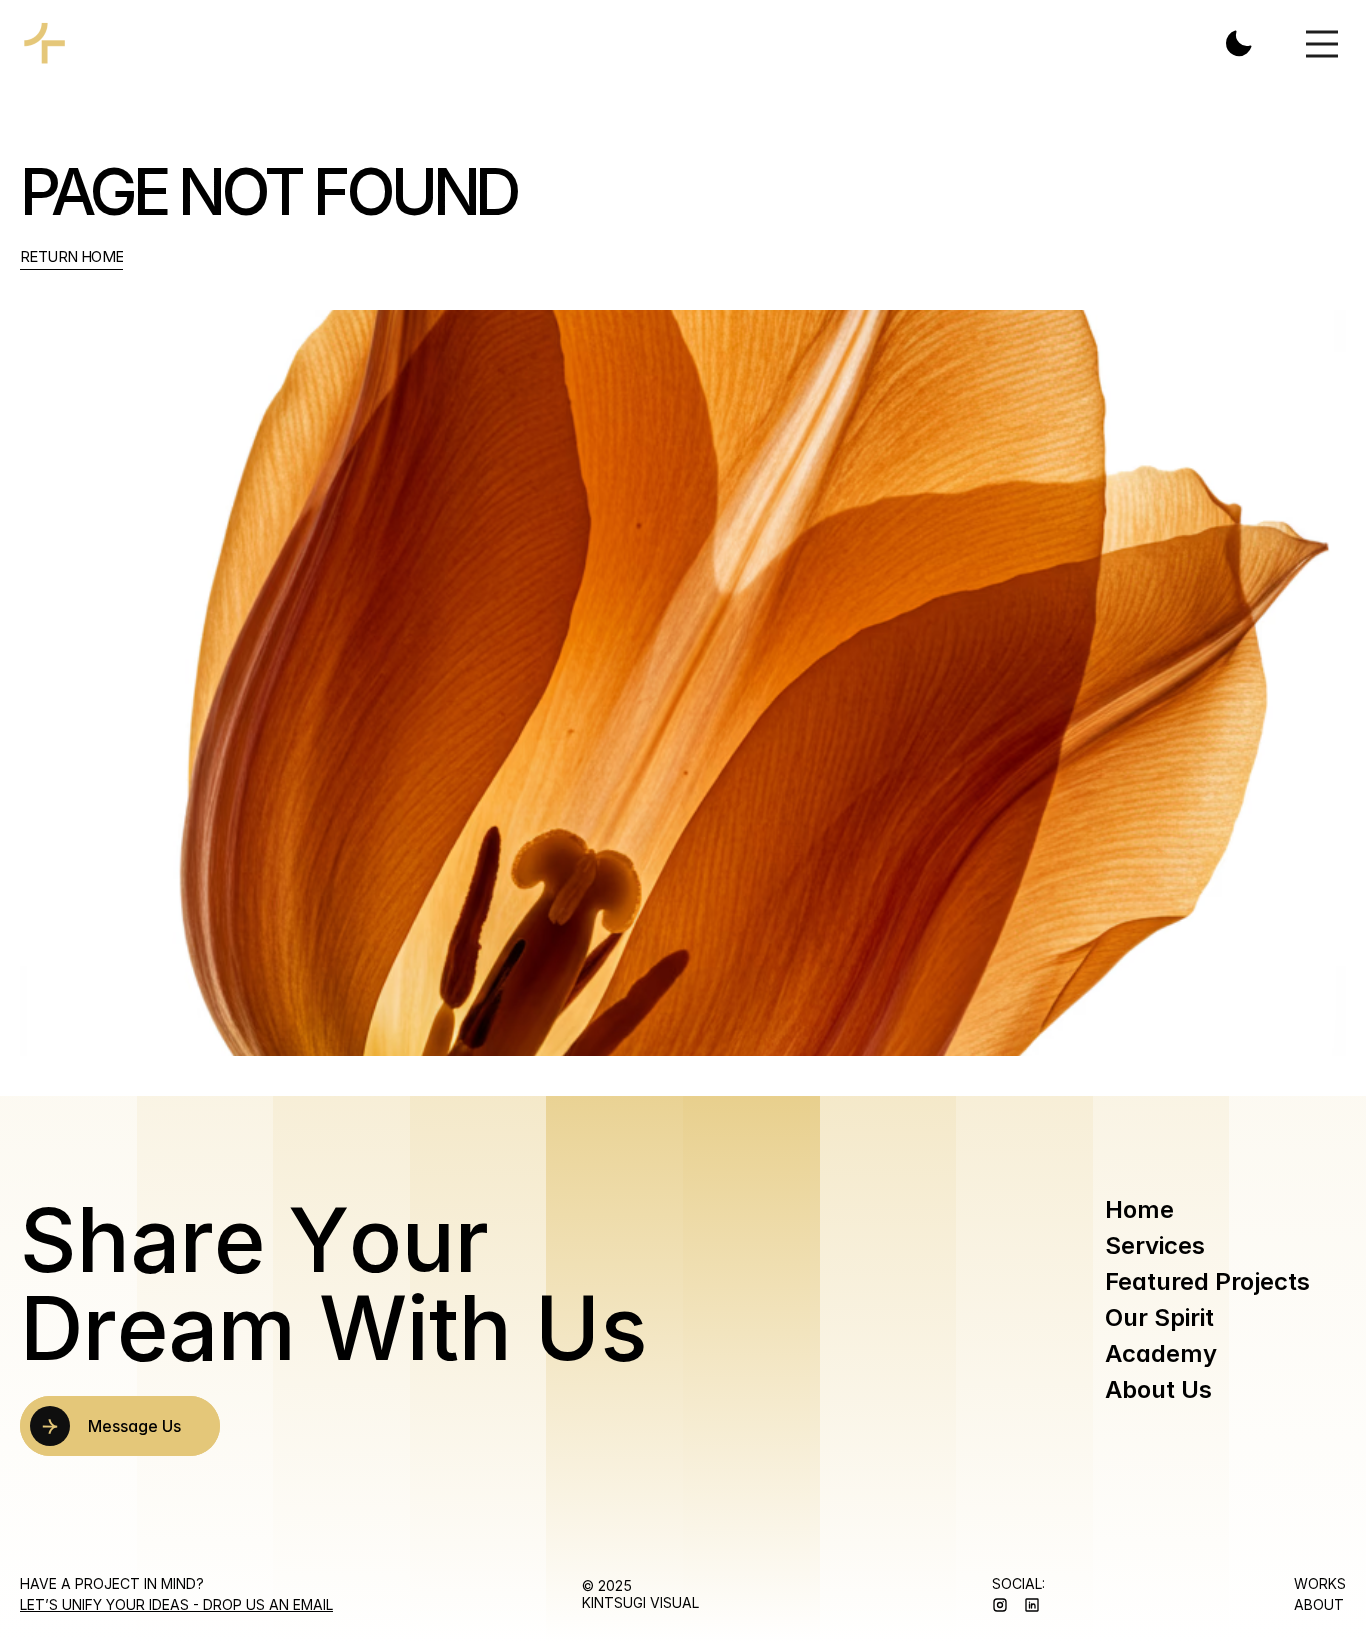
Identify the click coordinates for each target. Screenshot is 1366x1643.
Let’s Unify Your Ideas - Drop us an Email (176, 1604)
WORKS (1320, 1583)
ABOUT (1319, 1604)
